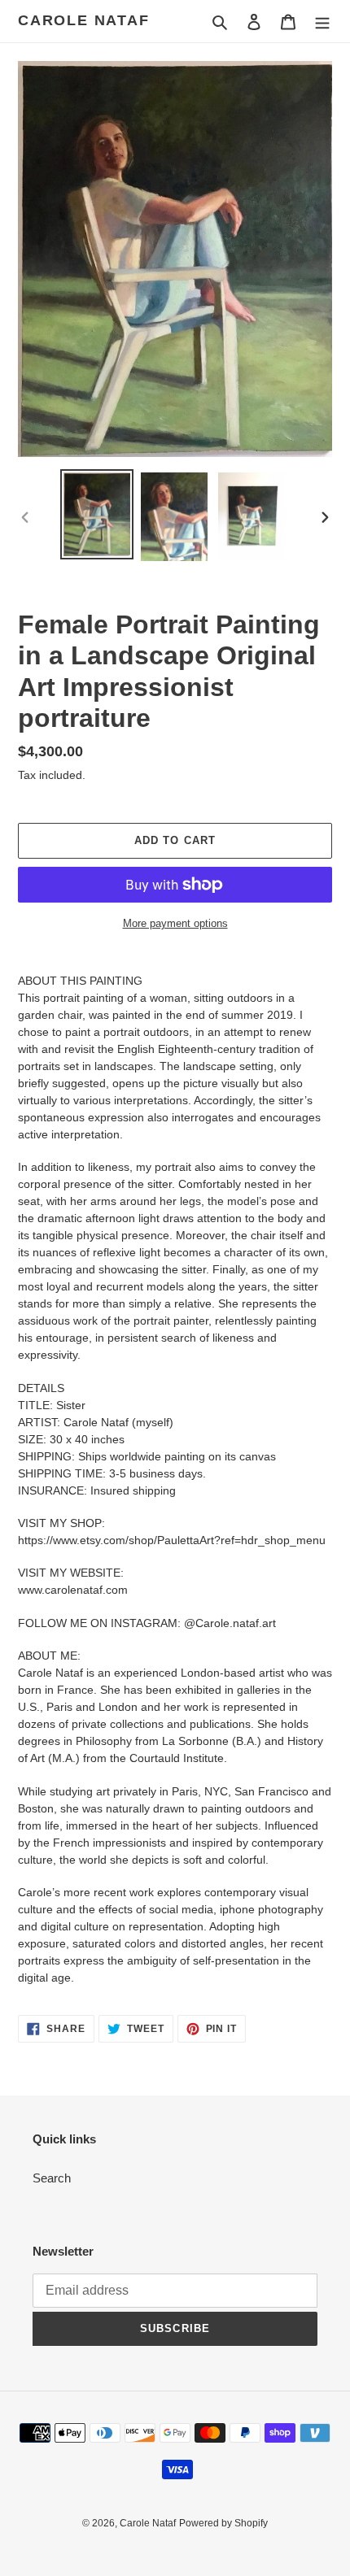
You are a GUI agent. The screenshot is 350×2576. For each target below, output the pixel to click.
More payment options (175, 923)
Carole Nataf (84, 20)
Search (52, 2178)
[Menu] (322, 22)
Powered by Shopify (223, 2523)
